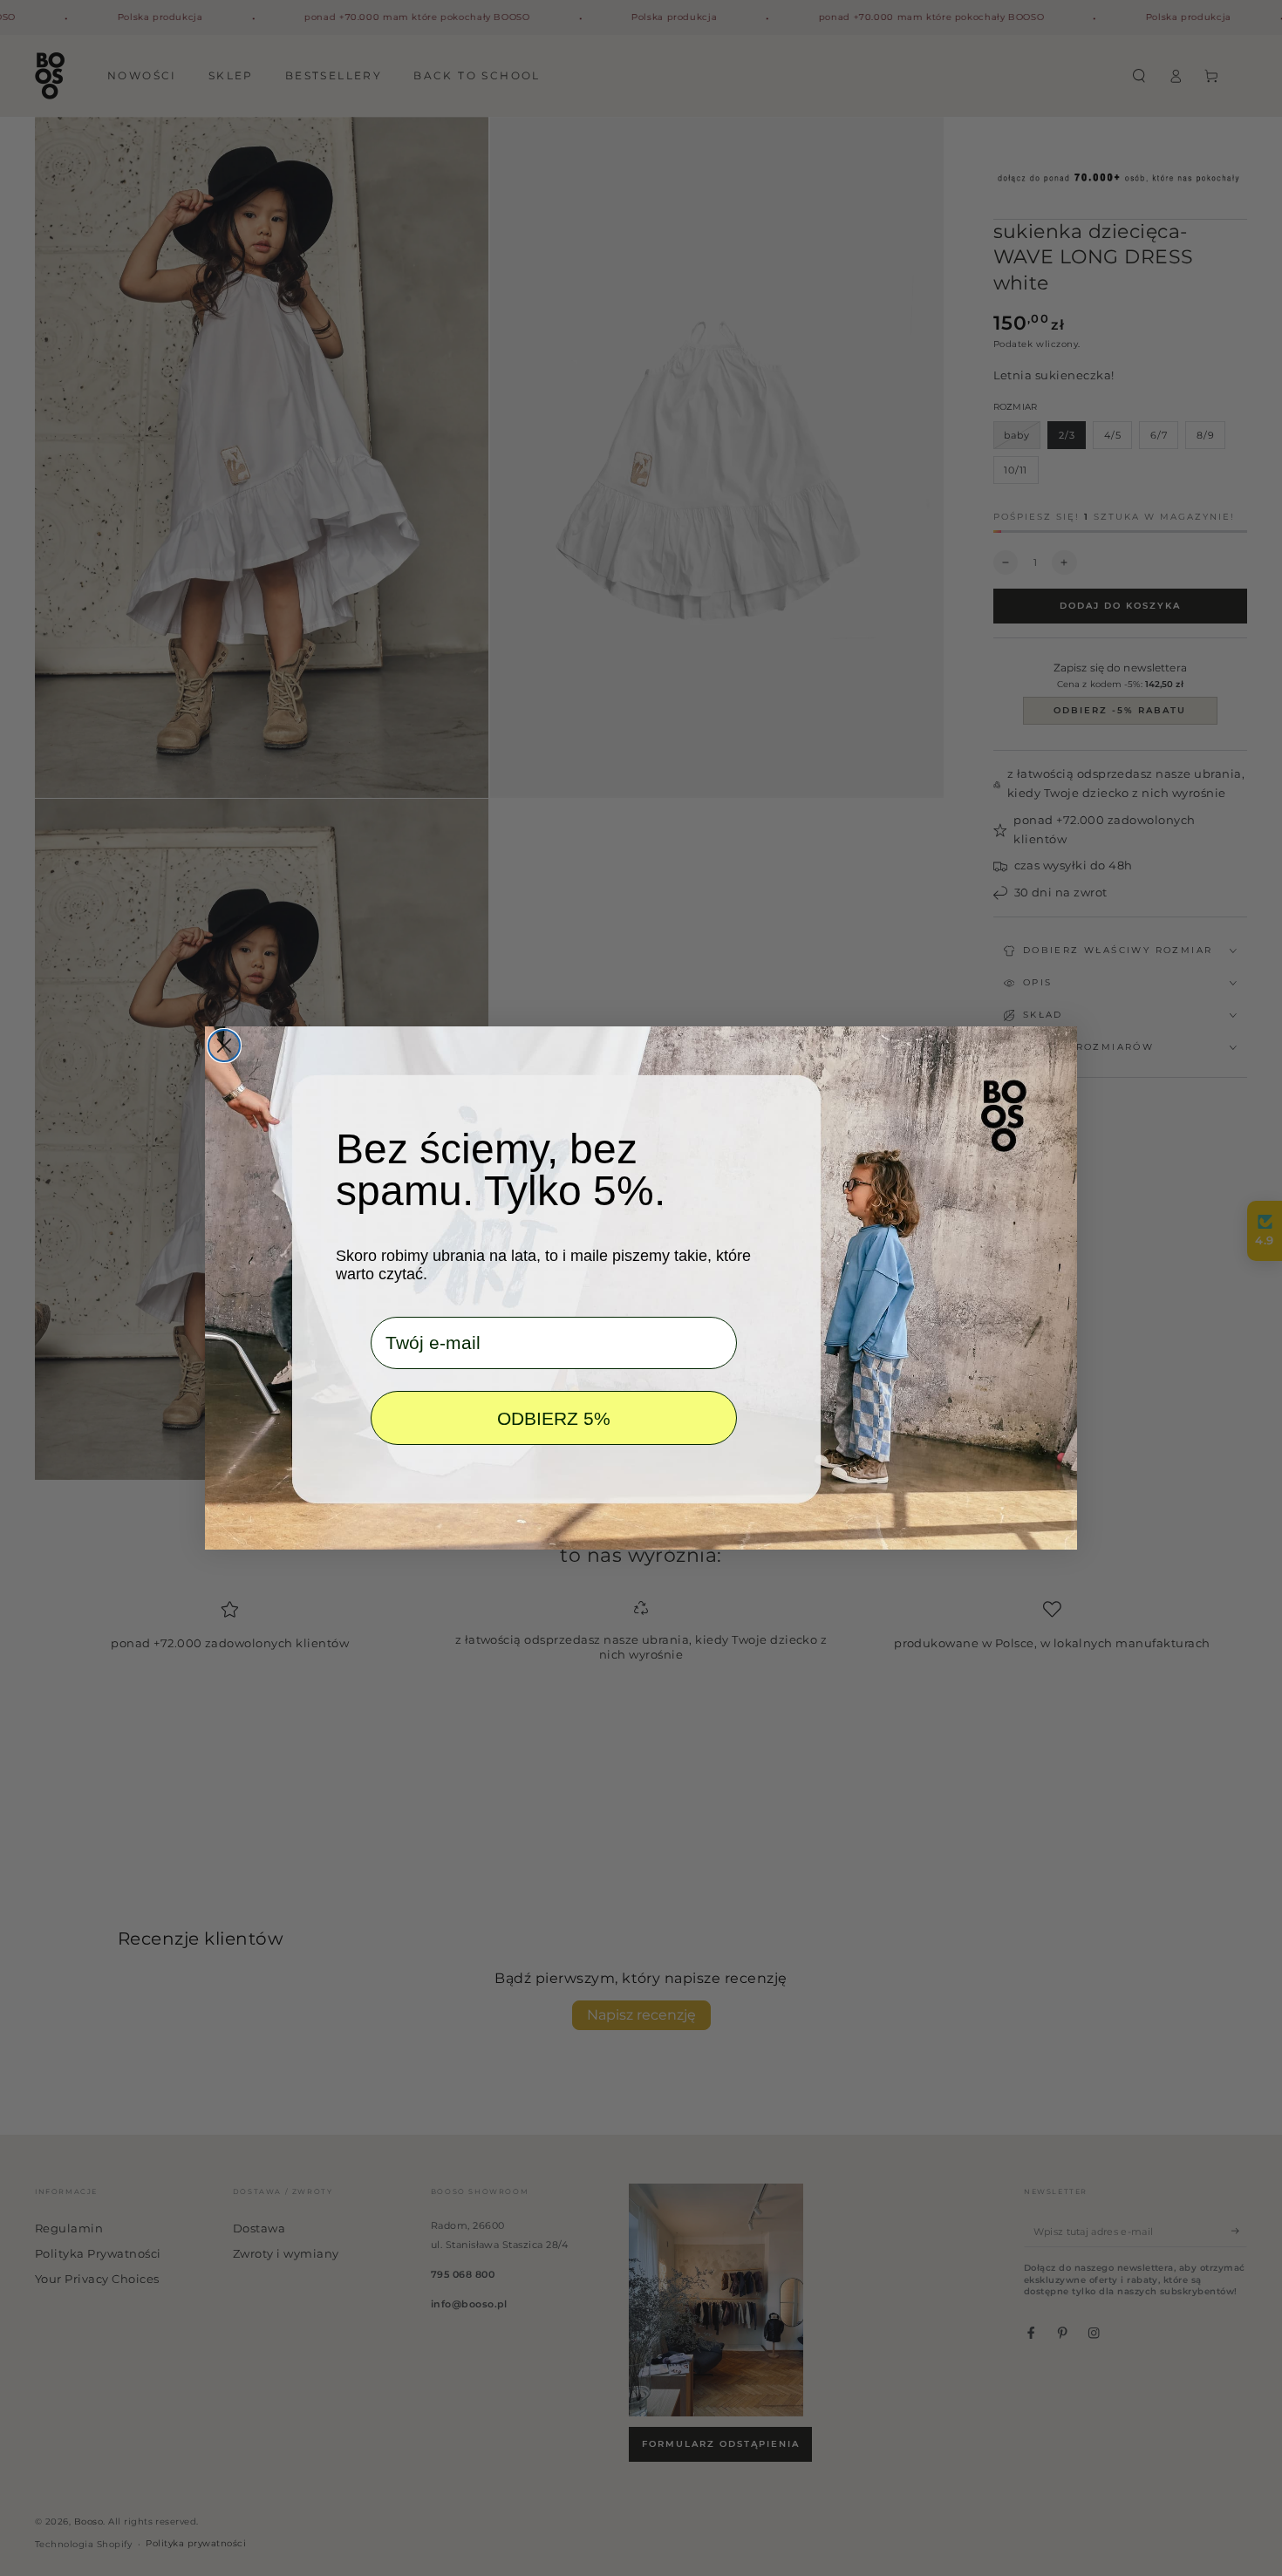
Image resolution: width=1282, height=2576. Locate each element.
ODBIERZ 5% (554, 1418)
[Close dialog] (224, 1046)
